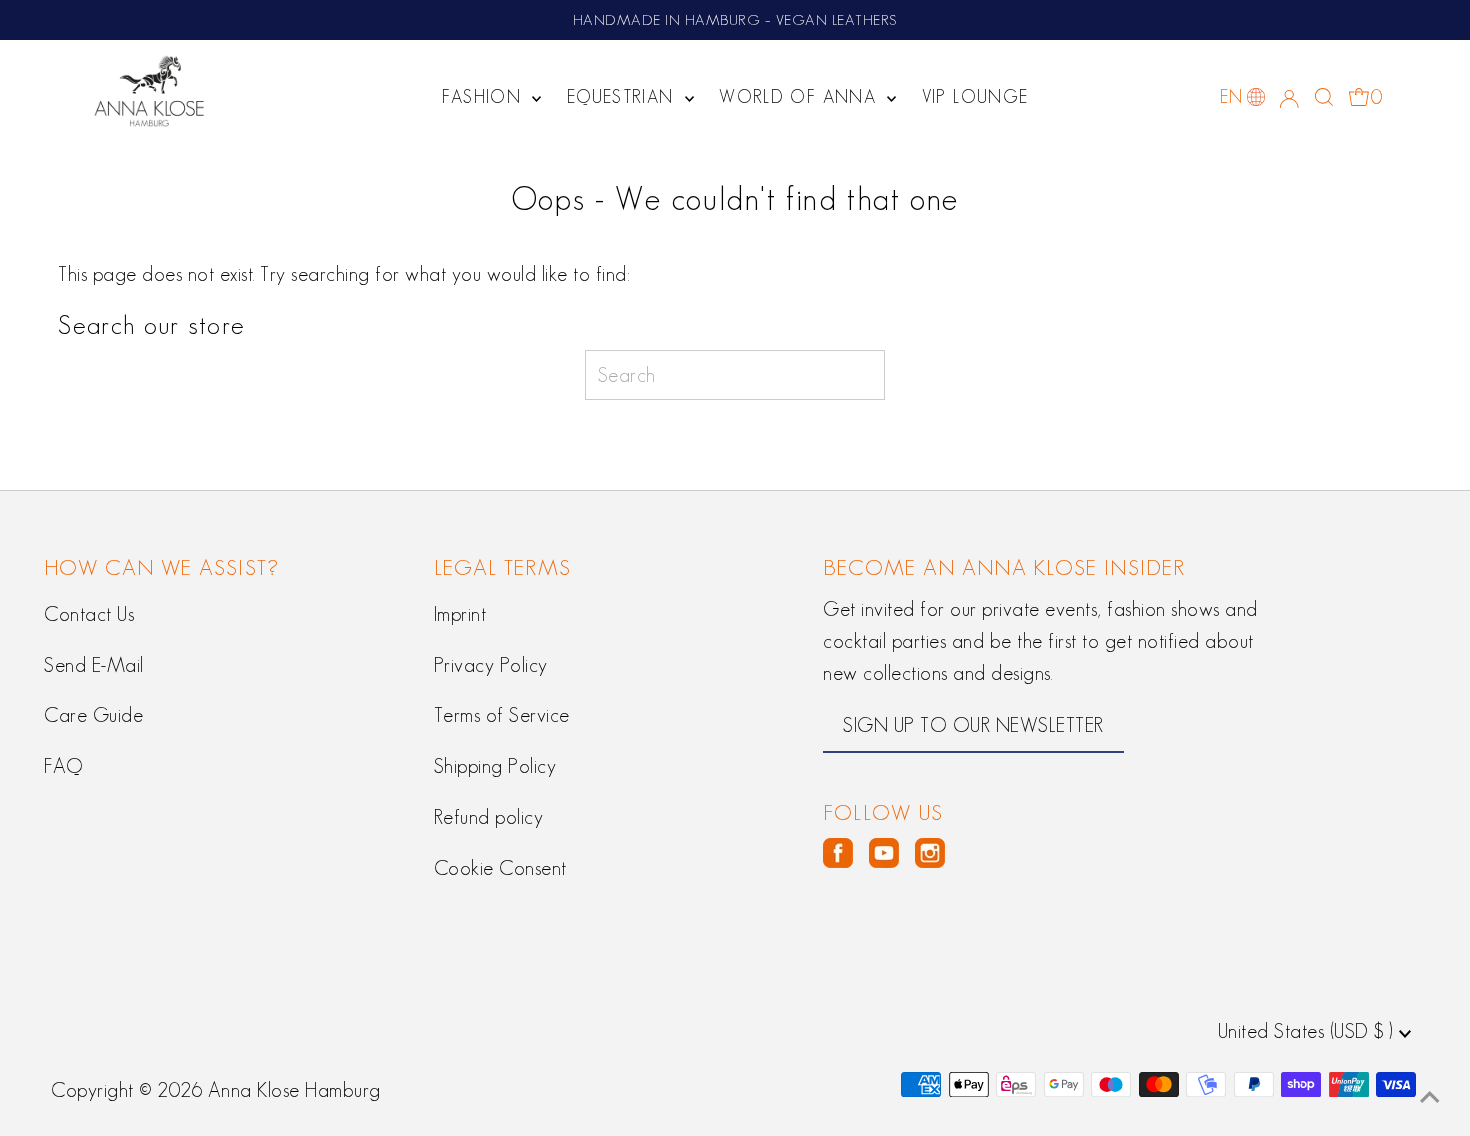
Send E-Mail (94, 665)
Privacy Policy (491, 665)
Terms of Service (502, 715)
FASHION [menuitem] (485, 97)
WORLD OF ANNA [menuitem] (800, 97)
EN (1231, 97)
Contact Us (89, 614)
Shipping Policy (495, 766)
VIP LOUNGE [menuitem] (975, 97)
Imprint (460, 614)
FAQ (63, 766)
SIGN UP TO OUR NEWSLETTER (973, 725)
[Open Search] (1324, 97)
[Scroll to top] (1430, 1096)
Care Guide (93, 715)
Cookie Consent (500, 868)
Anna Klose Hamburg (294, 1090)
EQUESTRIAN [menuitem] (623, 97)
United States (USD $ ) (1309, 1031)
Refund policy (489, 817)
